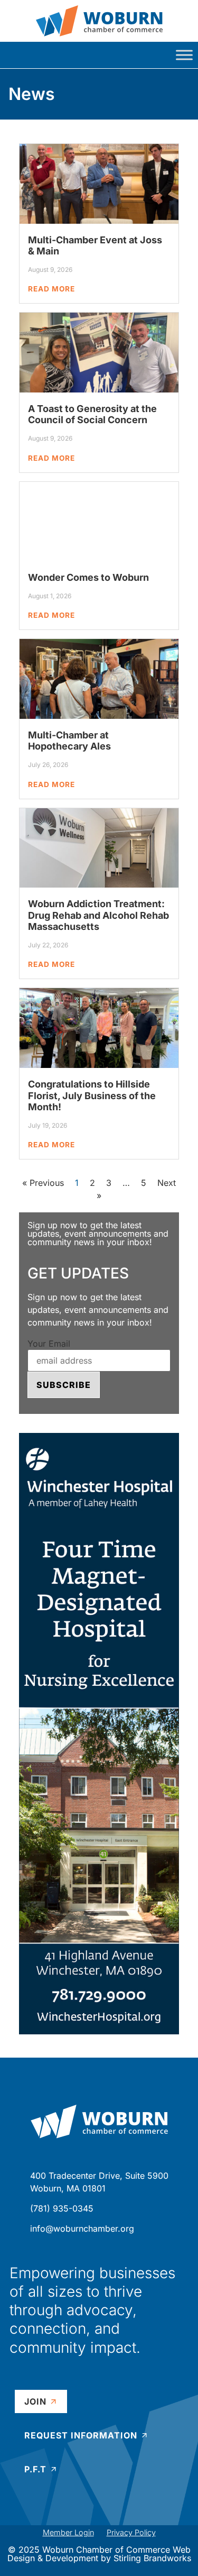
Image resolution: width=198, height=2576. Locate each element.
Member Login (68, 2532)
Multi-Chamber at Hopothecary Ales (69, 741)
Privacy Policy (131, 2532)
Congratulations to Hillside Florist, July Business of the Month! (92, 1095)
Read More (51, 289)
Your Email (49, 1344)
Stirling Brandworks (152, 2558)
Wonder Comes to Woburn (88, 577)
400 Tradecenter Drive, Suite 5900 (99, 2176)
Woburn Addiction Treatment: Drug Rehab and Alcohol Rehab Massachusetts (98, 915)
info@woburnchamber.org (82, 2228)
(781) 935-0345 (62, 2208)
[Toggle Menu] (184, 55)
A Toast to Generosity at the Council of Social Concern (92, 414)
